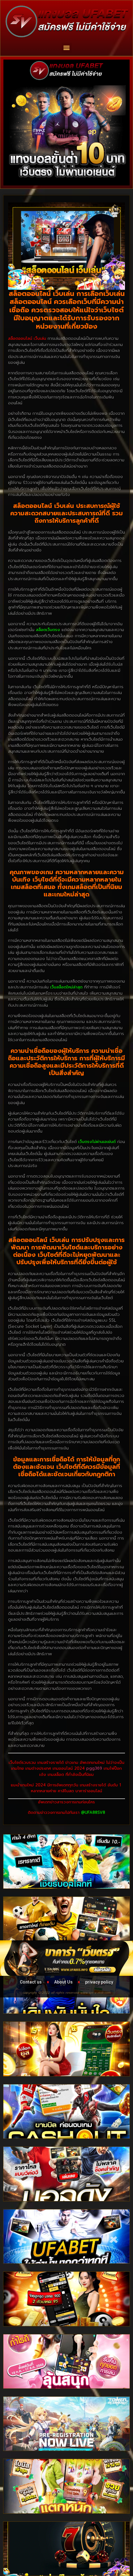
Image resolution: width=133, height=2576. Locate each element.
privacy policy (99, 1982)
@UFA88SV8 (93, 1812)
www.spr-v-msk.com (96, 1993)
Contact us (31, 1982)
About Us (63, 1982)
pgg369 (94, 1768)
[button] (67, 48)
